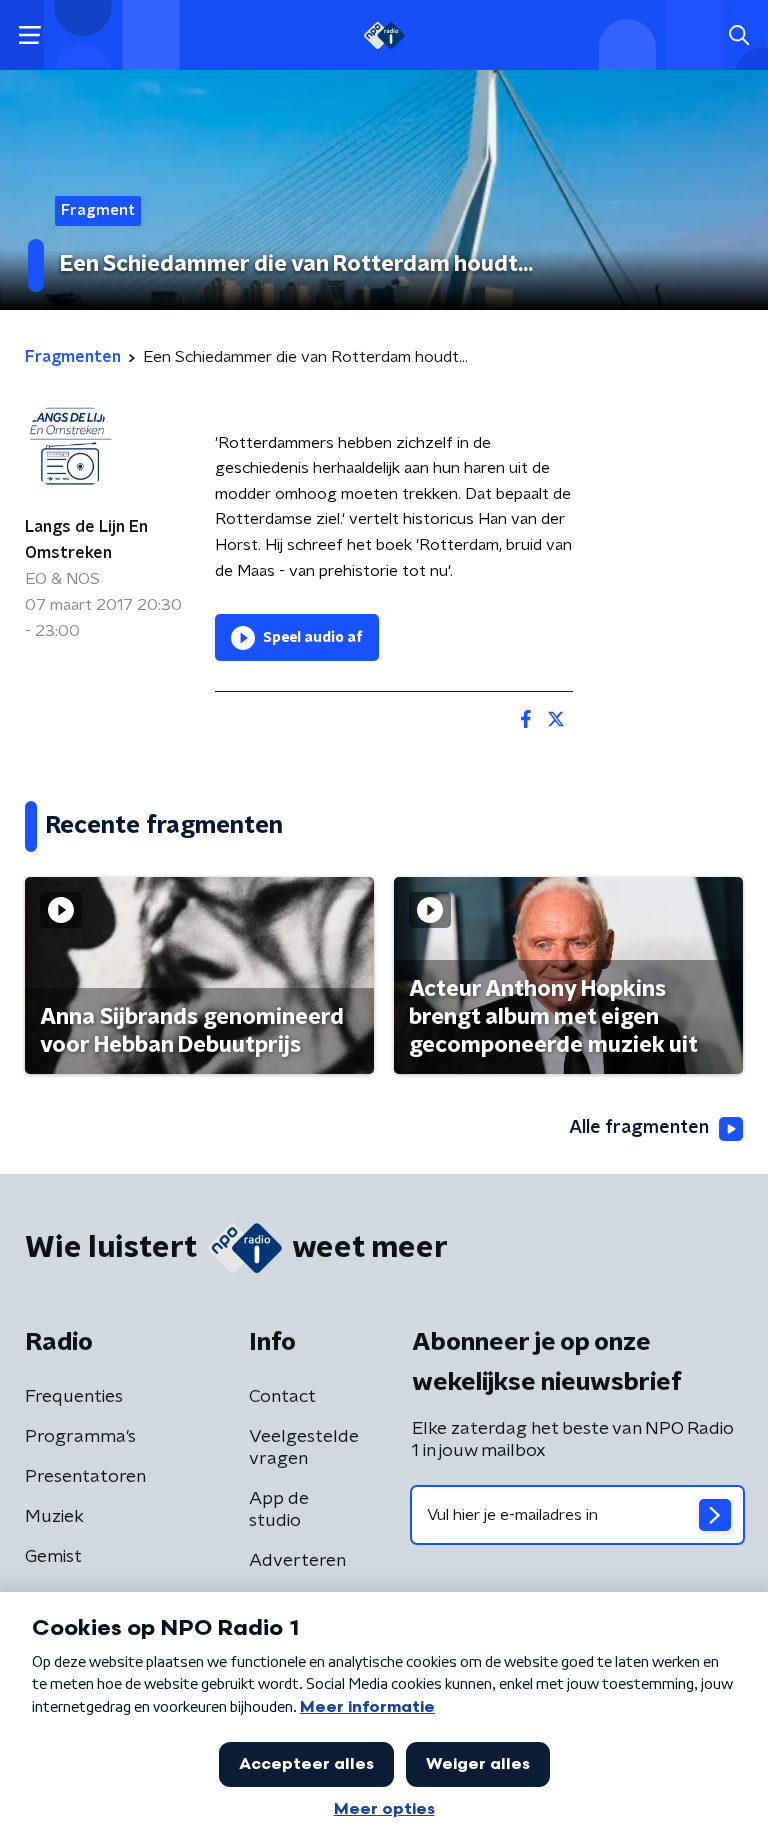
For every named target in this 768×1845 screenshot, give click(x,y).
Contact (282, 1397)
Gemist (53, 1557)
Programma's (80, 1437)
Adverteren (297, 1561)
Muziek (54, 1517)
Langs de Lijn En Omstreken (86, 540)
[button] (29, 35)
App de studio (279, 1510)
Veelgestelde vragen (304, 1448)
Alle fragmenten (639, 1128)
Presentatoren (85, 1477)
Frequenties (74, 1397)
